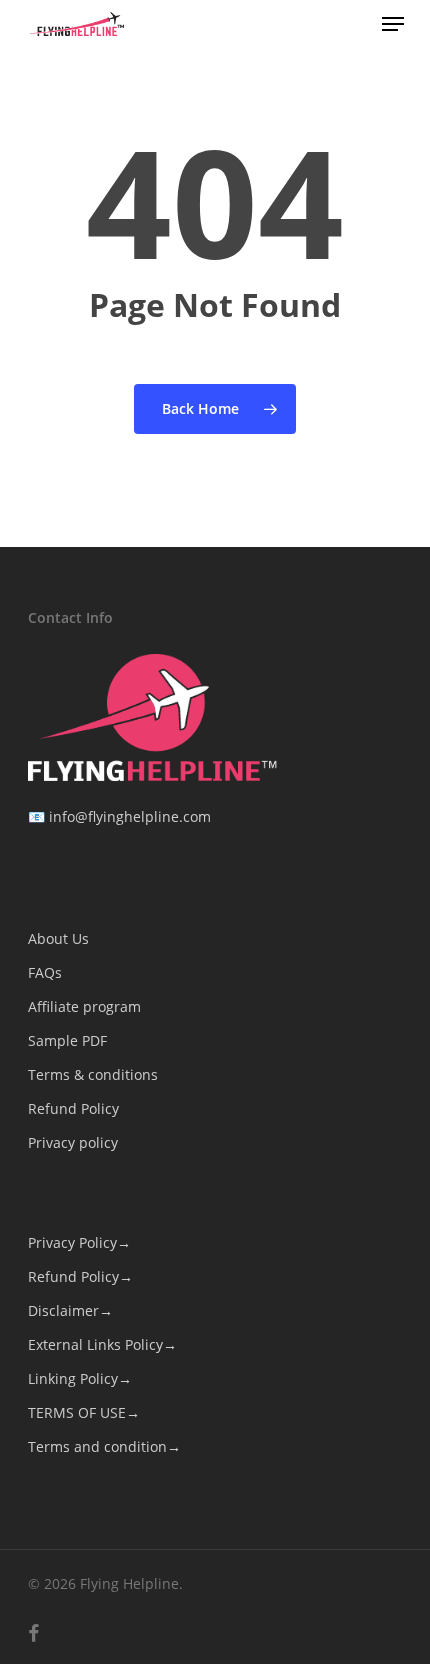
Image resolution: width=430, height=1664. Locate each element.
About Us (58, 938)
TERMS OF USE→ (84, 1412)
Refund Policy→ (80, 1276)
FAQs (45, 972)
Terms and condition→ (104, 1446)
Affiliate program (84, 1006)
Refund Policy (73, 1108)
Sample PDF (67, 1040)
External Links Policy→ (102, 1344)
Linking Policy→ (80, 1378)
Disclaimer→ (70, 1310)
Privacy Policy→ (79, 1242)
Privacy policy (73, 1142)
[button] (393, 24)
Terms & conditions (93, 1074)
